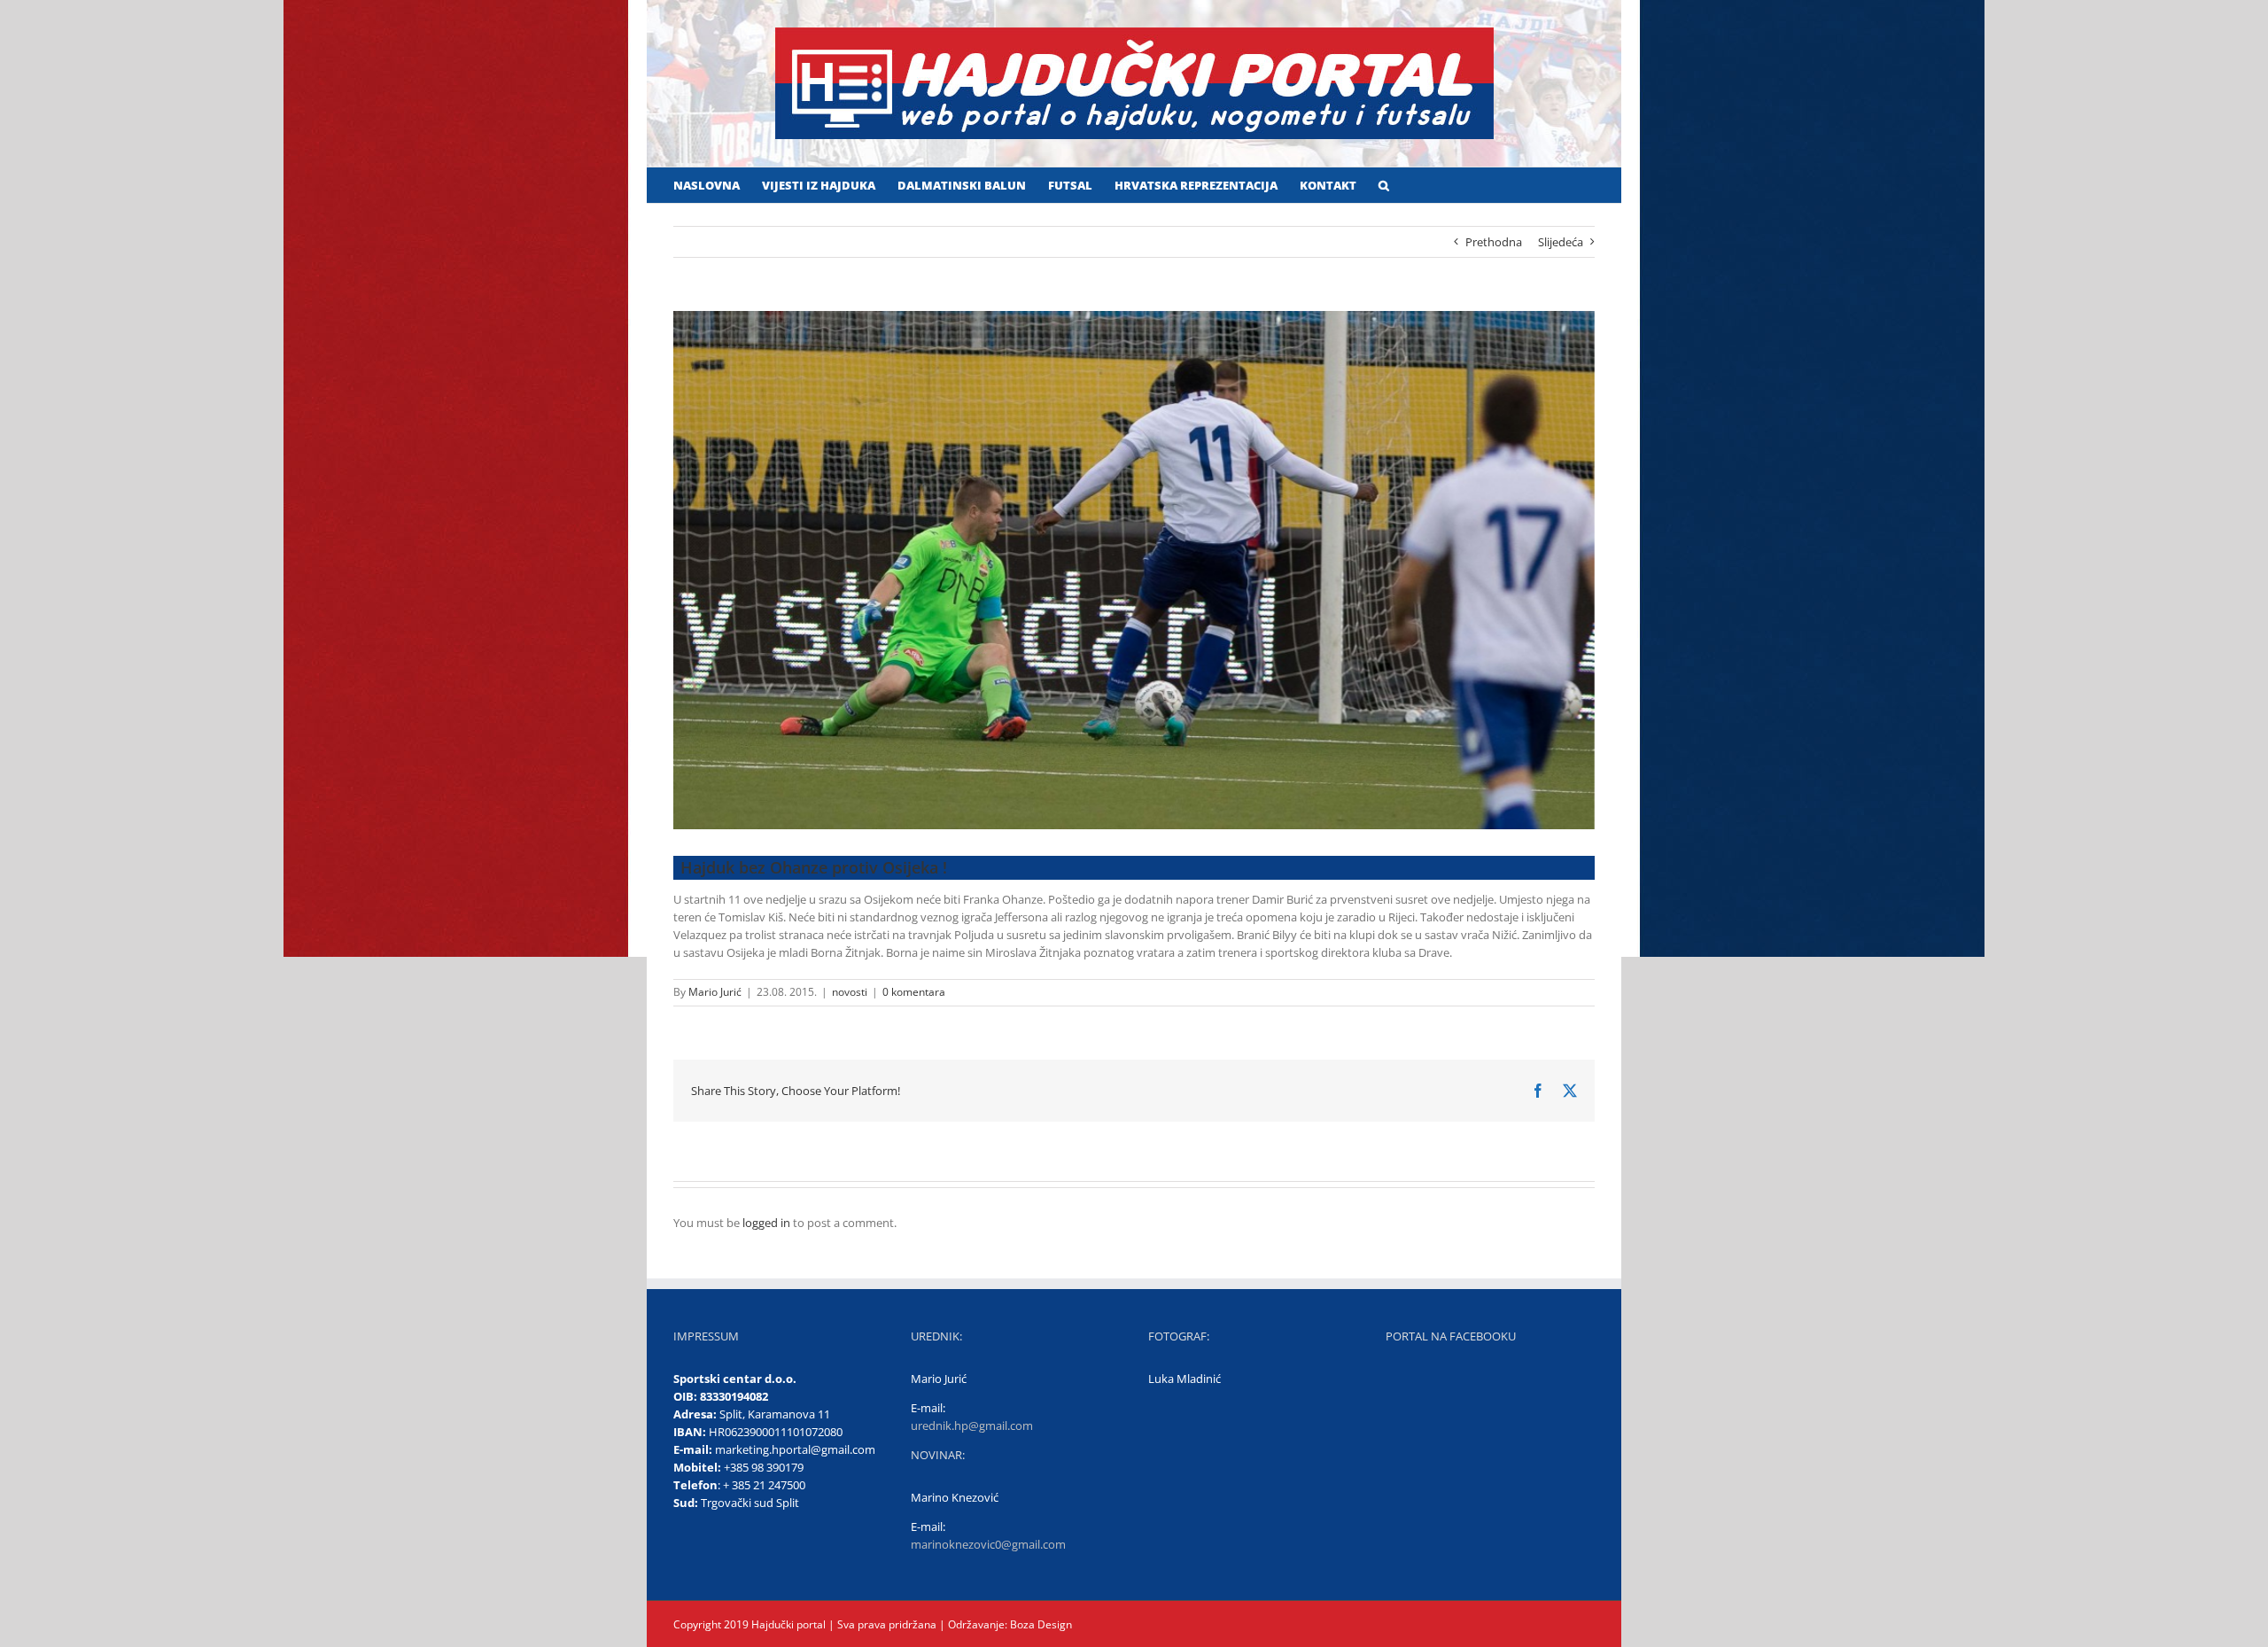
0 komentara (914, 992)
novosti (850, 992)
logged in (766, 1223)
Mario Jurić (715, 992)
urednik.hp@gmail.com (972, 1426)
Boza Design (1040, 1624)
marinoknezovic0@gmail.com (988, 1544)
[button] (1384, 185)
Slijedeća (1561, 242)
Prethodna (1494, 242)
